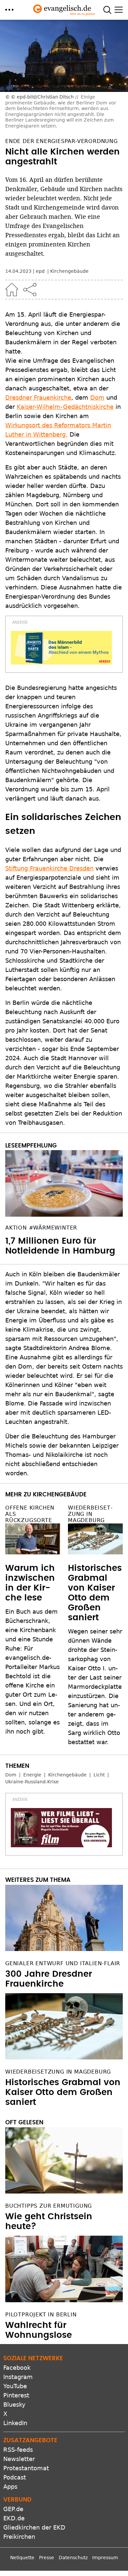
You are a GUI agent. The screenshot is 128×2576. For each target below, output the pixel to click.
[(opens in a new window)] (61, 648)
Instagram (18, 2377)
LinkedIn (15, 2423)
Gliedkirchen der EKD (34, 2527)
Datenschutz (73, 2558)
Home (12, 290)
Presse (47, 2558)
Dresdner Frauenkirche (38, 397)
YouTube (15, 2386)
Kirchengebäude (69, 271)
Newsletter (19, 2459)
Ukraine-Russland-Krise (32, 1782)
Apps (10, 2487)
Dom (97, 397)
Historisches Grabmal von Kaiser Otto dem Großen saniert (63, 2092)
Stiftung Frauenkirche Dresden (49, 868)
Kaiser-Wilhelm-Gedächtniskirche (65, 407)
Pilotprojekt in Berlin (41, 2315)
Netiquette (22, 2558)
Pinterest (16, 2395)
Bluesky (14, 2405)
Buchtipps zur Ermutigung (49, 2206)
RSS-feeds (18, 2450)
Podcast (15, 2477)
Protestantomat (26, 2468)
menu (9, 10)
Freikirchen (19, 2537)
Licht (99, 1775)
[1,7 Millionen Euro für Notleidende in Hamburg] (64, 1183)
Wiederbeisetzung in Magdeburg (90, 1514)
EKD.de (14, 2518)
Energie (32, 1775)
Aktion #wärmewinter (41, 1228)
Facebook (17, 2368)
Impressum (105, 2558)
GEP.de (13, 2509)
